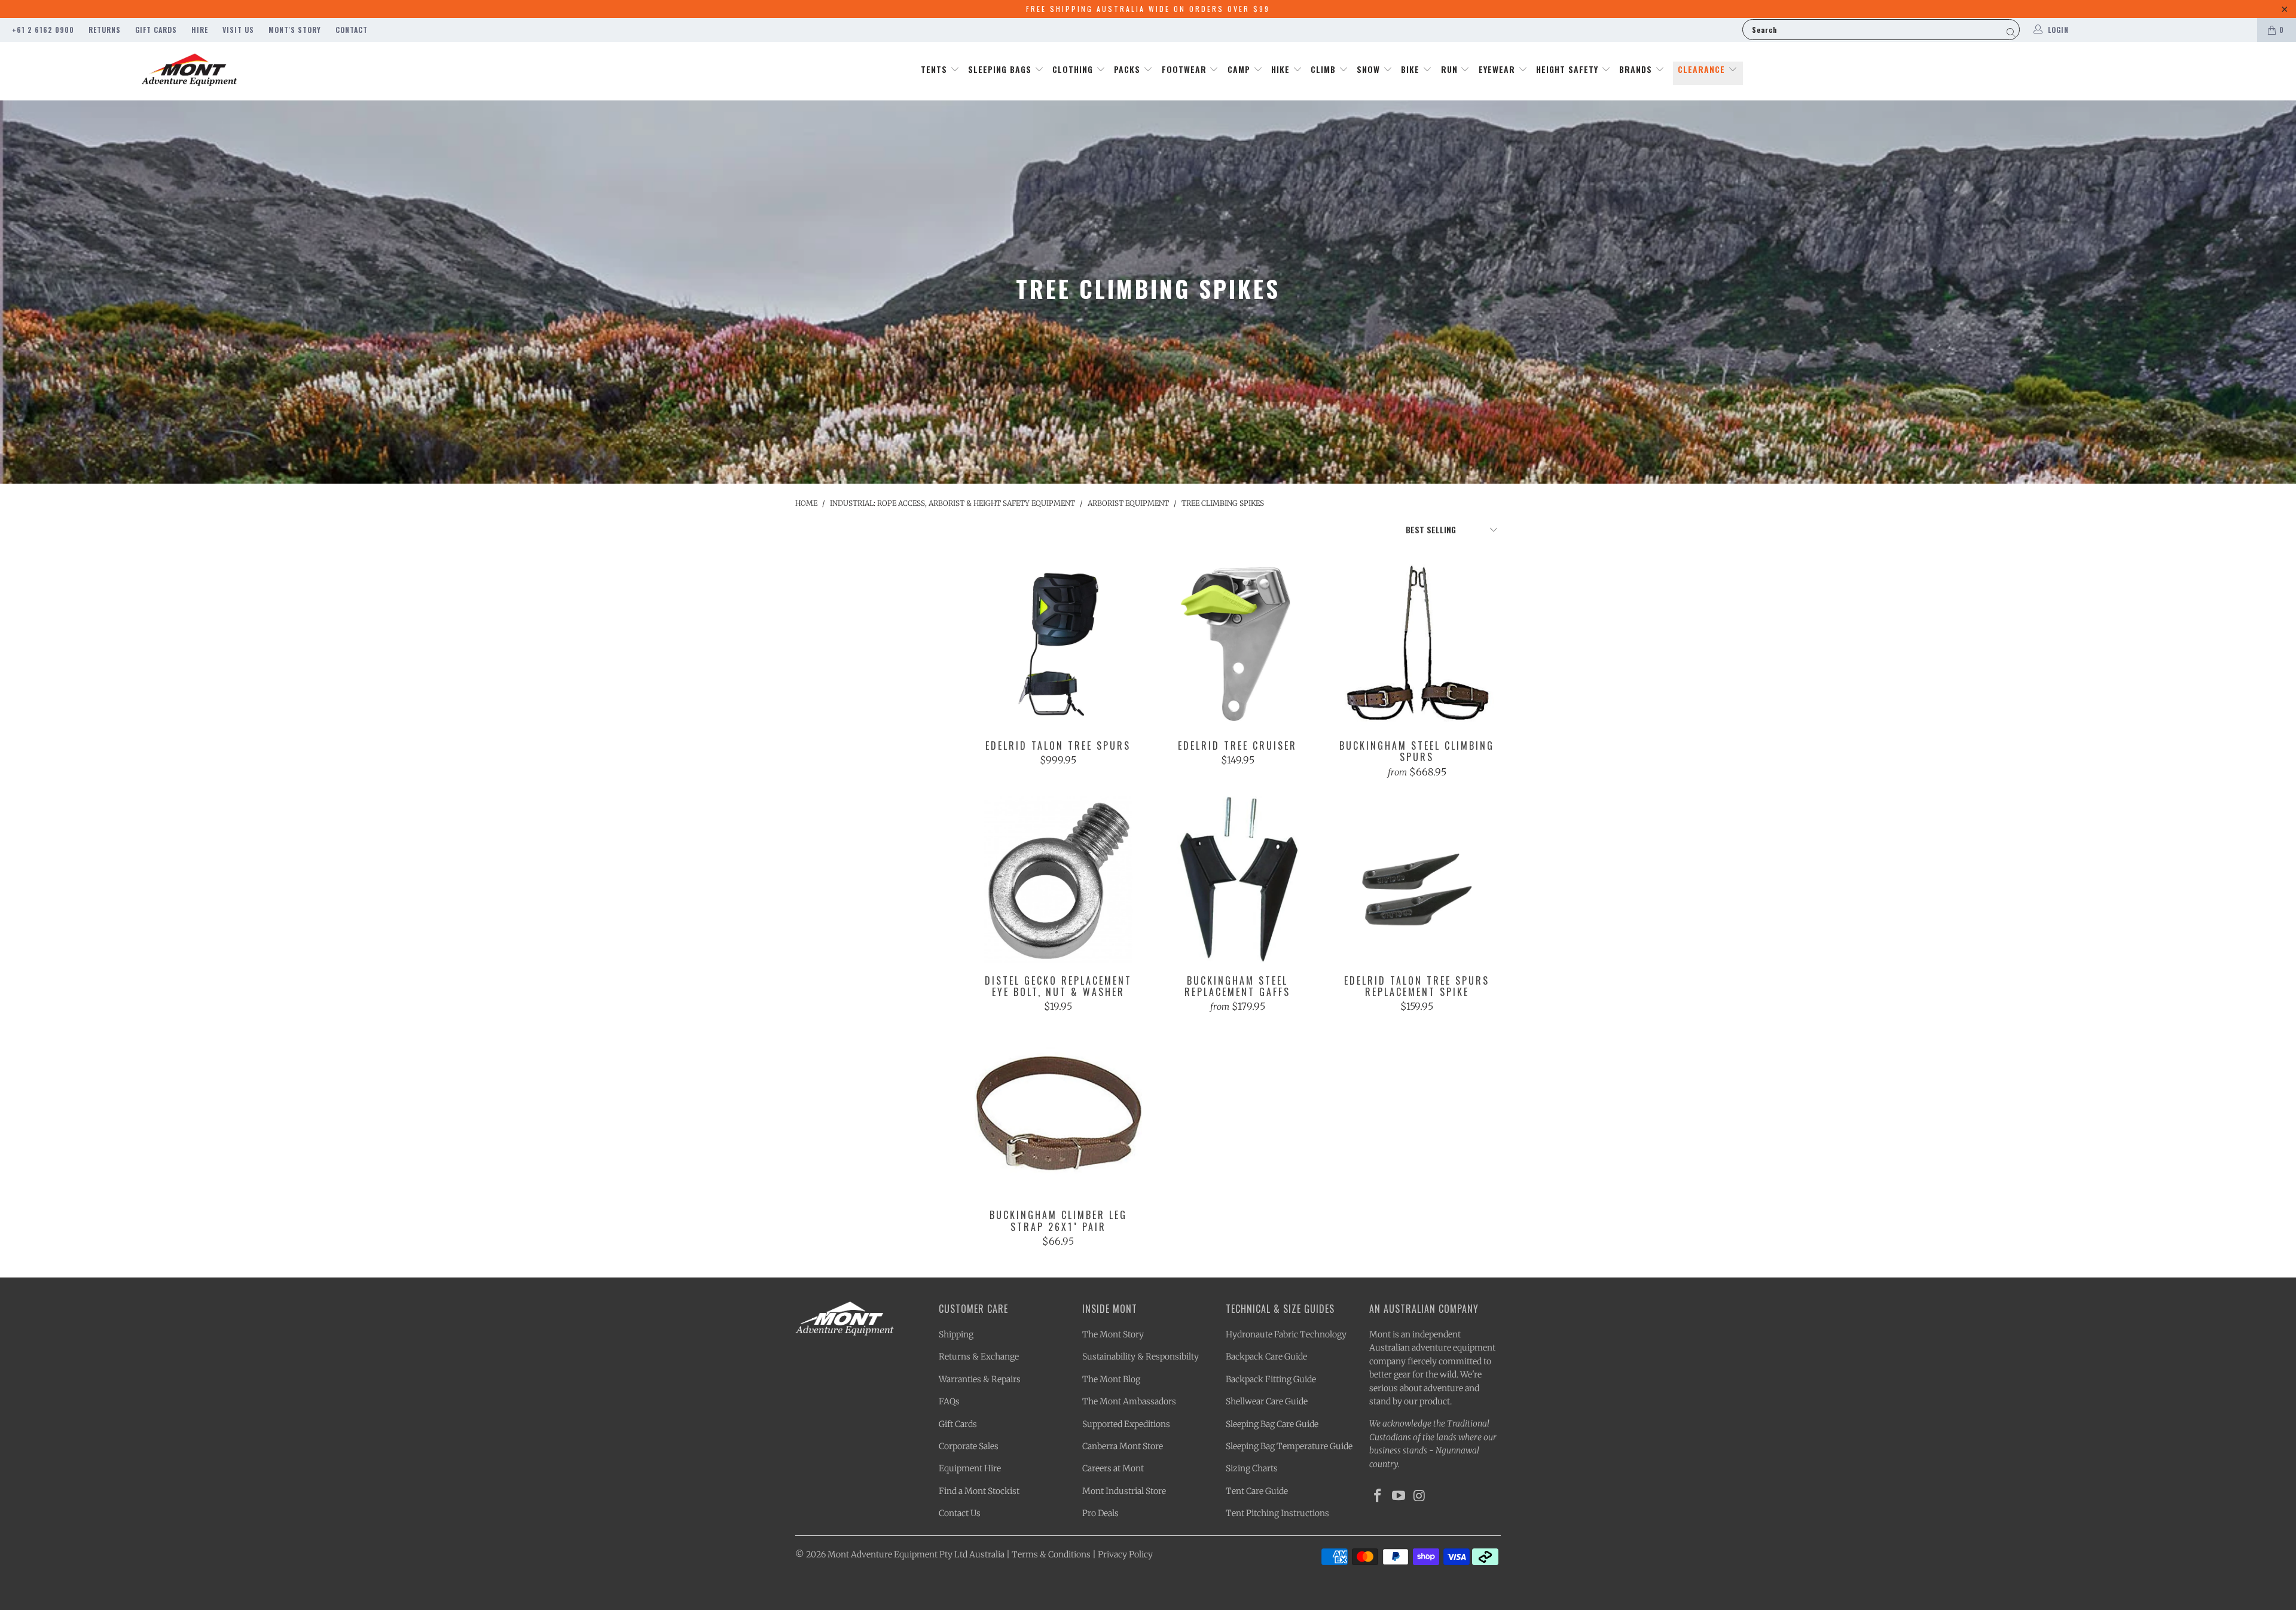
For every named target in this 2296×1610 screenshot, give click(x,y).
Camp (1240, 69)
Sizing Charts (1252, 1468)
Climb (1325, 69)
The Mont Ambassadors (1129, 1401)
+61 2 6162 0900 (43, 30)
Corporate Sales (969, 1446)
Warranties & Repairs (980, 1379)
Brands (1637, 69)
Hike (1282, 69)
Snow (1370, 69)
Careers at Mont (1113, 1468)
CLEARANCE (1703, 69)
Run (1451, 69)
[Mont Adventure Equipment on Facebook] (1378, 1496)
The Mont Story (1113, 1334)
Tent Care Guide (1257, 1491)
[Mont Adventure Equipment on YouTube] (1399, 1496)
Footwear (1186, 69)
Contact (352, 30)
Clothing (1074, 69)
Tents (935, 69)
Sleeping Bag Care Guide (1272, 1424)
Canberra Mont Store (1123, 1446)
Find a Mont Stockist (979, 1491)
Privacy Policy (1125, 1554)
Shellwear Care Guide (1267, 1401)
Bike (1412, 69)
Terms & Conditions (1051, 1554)
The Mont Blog (1111, 1379)
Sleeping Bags (1001, 69)
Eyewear (1498, 69)
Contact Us (960, 1513)
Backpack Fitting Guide (1271, 1379)
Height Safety (1569, 69)
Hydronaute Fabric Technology (1286, 1334)
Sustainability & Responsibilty (1141, 1357)
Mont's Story (295, 30)
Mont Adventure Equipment (883, 1554)
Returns (105, 30)
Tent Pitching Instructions (1277, 1513)
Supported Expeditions (1126, 1424)
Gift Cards (156, 30)
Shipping (956, 1334)
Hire (200, 30)
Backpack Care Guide (1266, 1357)
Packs (1129, 69)
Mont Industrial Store (1124, 1491)
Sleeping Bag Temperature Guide (1289, 1446)
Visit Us (238, 30)
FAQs (949, 1401)
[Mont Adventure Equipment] (190, 71)
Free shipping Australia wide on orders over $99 (1148, 9)
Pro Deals (1100, 1513)
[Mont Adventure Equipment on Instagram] (1419, 1496)
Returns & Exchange (979, 1357)
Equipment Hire (970, 1468)
